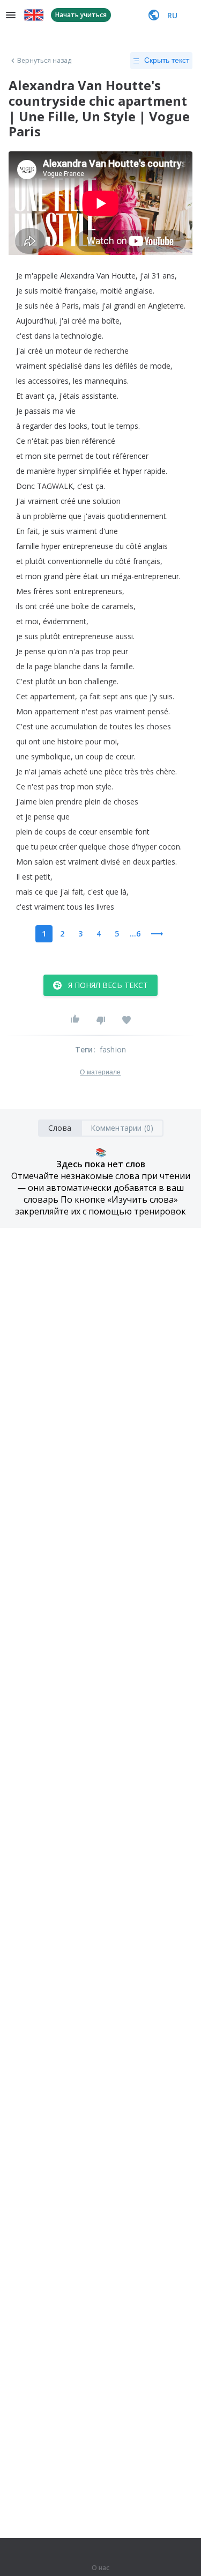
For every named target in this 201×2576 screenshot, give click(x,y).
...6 (135, 934)
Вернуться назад (44, 61)
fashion (113, 1049)
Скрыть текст (167, 60)
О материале (100, 1072)
